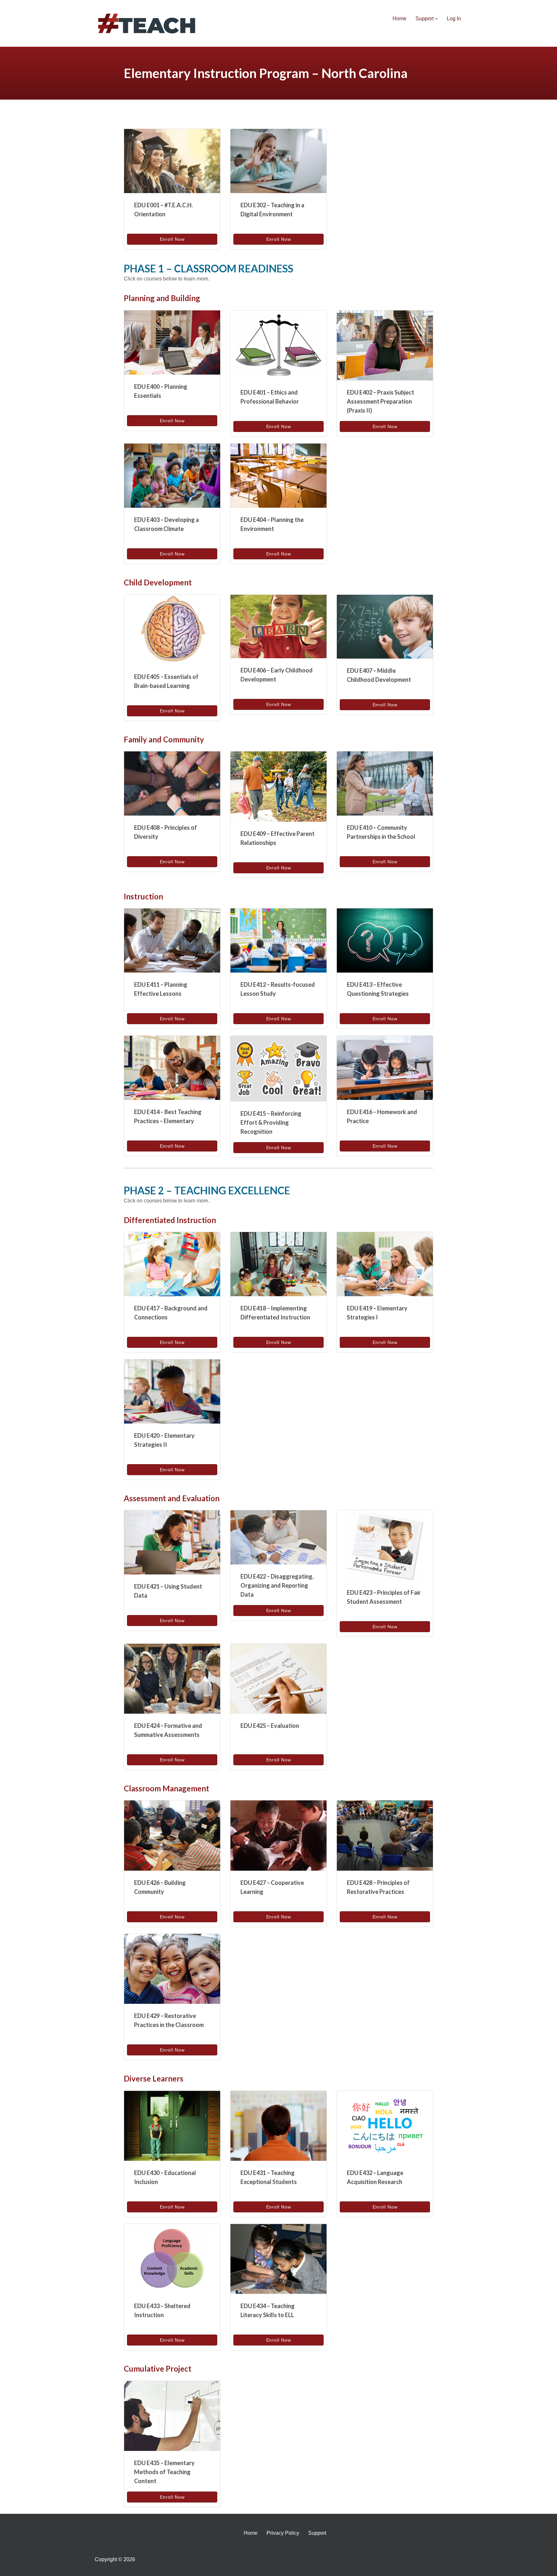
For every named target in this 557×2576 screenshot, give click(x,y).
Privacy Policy (283, 2533)
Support (317, 2533)
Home (400, 19)
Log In (454, 19)
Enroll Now (172, 239)
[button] (436, 19)
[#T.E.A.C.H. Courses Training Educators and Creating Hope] (148, 23)
